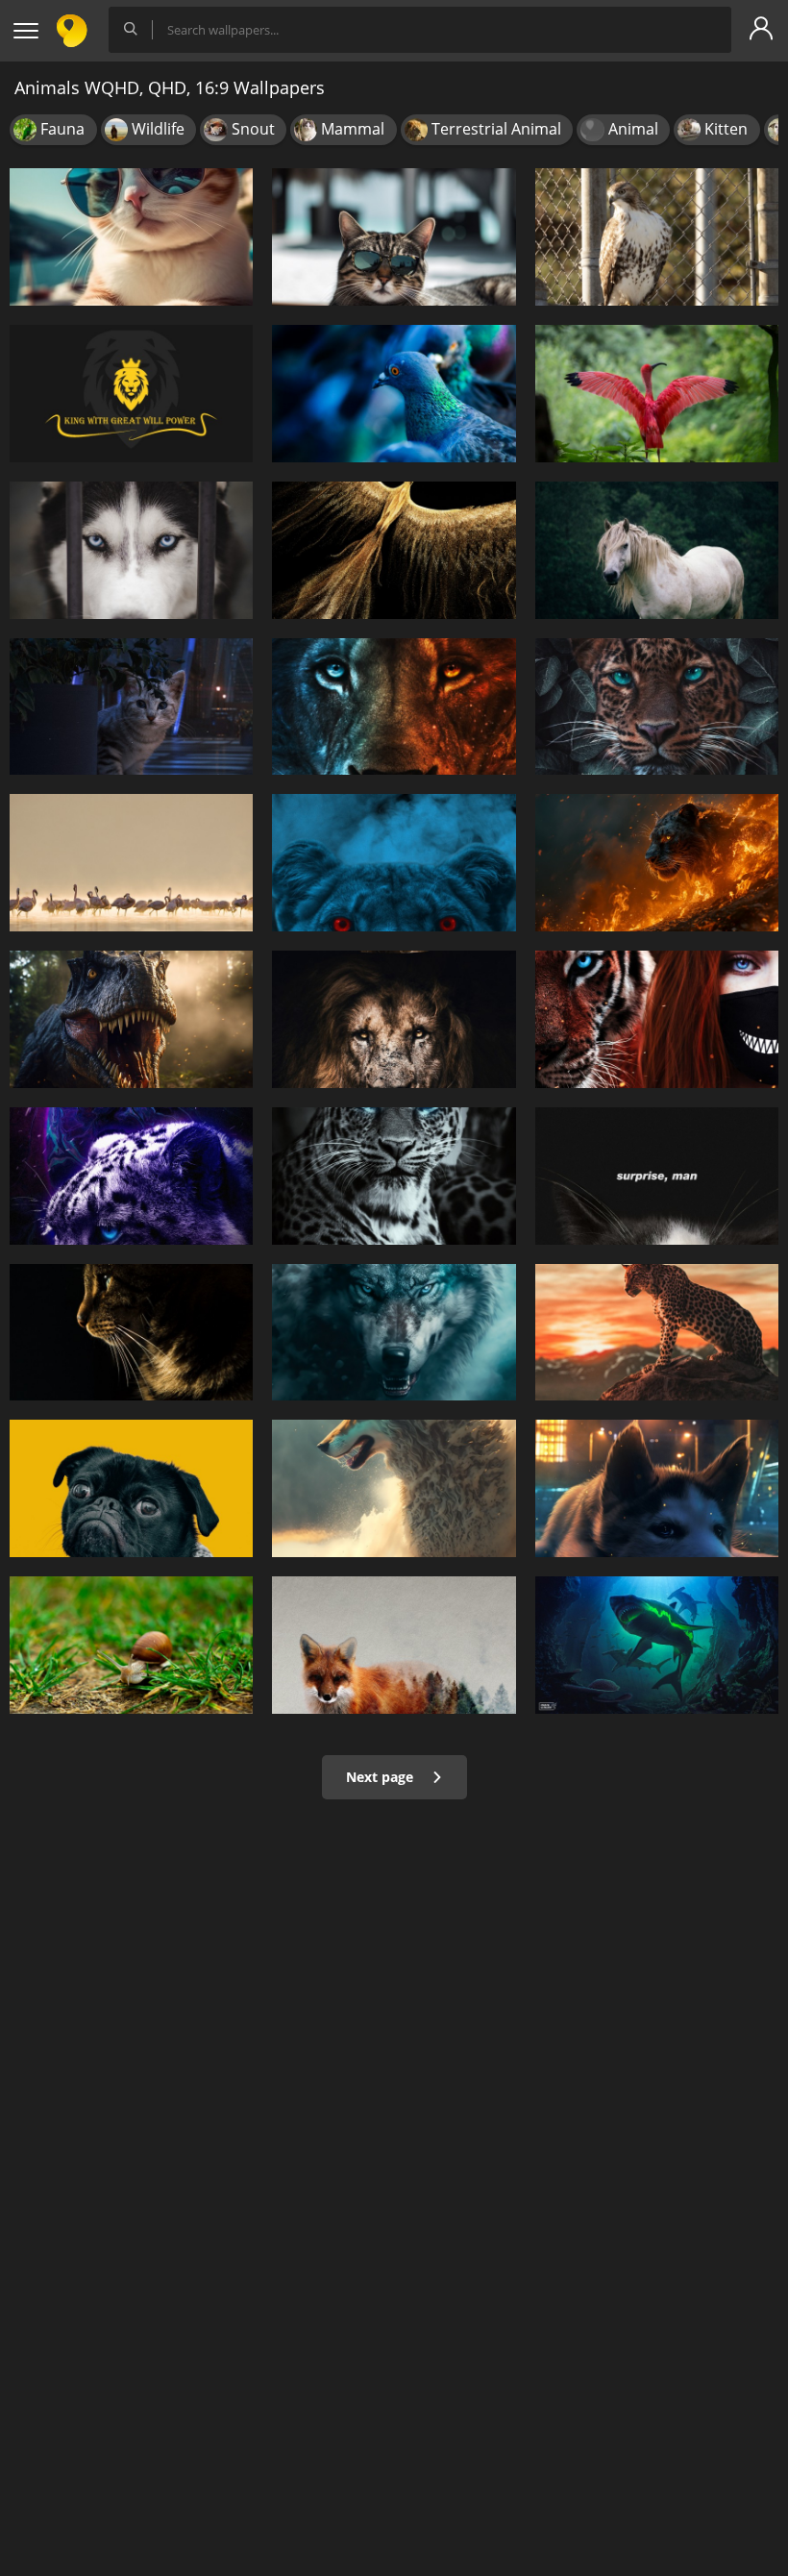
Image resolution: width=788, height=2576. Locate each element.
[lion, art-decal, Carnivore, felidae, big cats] (394, 1019)
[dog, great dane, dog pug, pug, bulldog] (131, 1488)
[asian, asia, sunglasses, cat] (131, 237)
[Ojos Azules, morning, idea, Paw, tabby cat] (394, 237)
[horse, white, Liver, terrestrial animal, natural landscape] (657, 550)
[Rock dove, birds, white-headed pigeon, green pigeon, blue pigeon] (394, 394)
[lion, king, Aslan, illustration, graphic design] (131, 394)
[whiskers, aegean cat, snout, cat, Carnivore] (657, 1176)
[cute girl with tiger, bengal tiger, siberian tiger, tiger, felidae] (657, 1019)
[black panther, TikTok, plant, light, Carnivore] (131, 1176)
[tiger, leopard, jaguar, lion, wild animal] (657, 707)
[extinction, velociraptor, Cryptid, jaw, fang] (131, 1019)
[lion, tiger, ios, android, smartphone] (657, 1333)
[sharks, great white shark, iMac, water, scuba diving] (657, 1645)
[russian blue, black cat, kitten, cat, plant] (131, 707)
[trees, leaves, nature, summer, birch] (131, 1645)
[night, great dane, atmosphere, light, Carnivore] (657, 1488)
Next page (382, 1777)
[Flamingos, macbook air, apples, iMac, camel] (131, 863)
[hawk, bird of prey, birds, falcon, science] (657, 237)
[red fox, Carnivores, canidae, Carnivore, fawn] (394, 1645)
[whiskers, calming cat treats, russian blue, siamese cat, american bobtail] (131, 1333)
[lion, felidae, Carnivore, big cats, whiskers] (394, 707)
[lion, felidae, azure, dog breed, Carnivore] (394, 863)
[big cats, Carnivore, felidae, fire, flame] (657, 863)
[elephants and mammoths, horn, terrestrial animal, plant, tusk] (394, 550)
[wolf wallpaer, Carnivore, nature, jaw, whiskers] (394, 1488)
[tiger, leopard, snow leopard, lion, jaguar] (394, 1176)
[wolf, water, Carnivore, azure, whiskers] (394, 1333)
